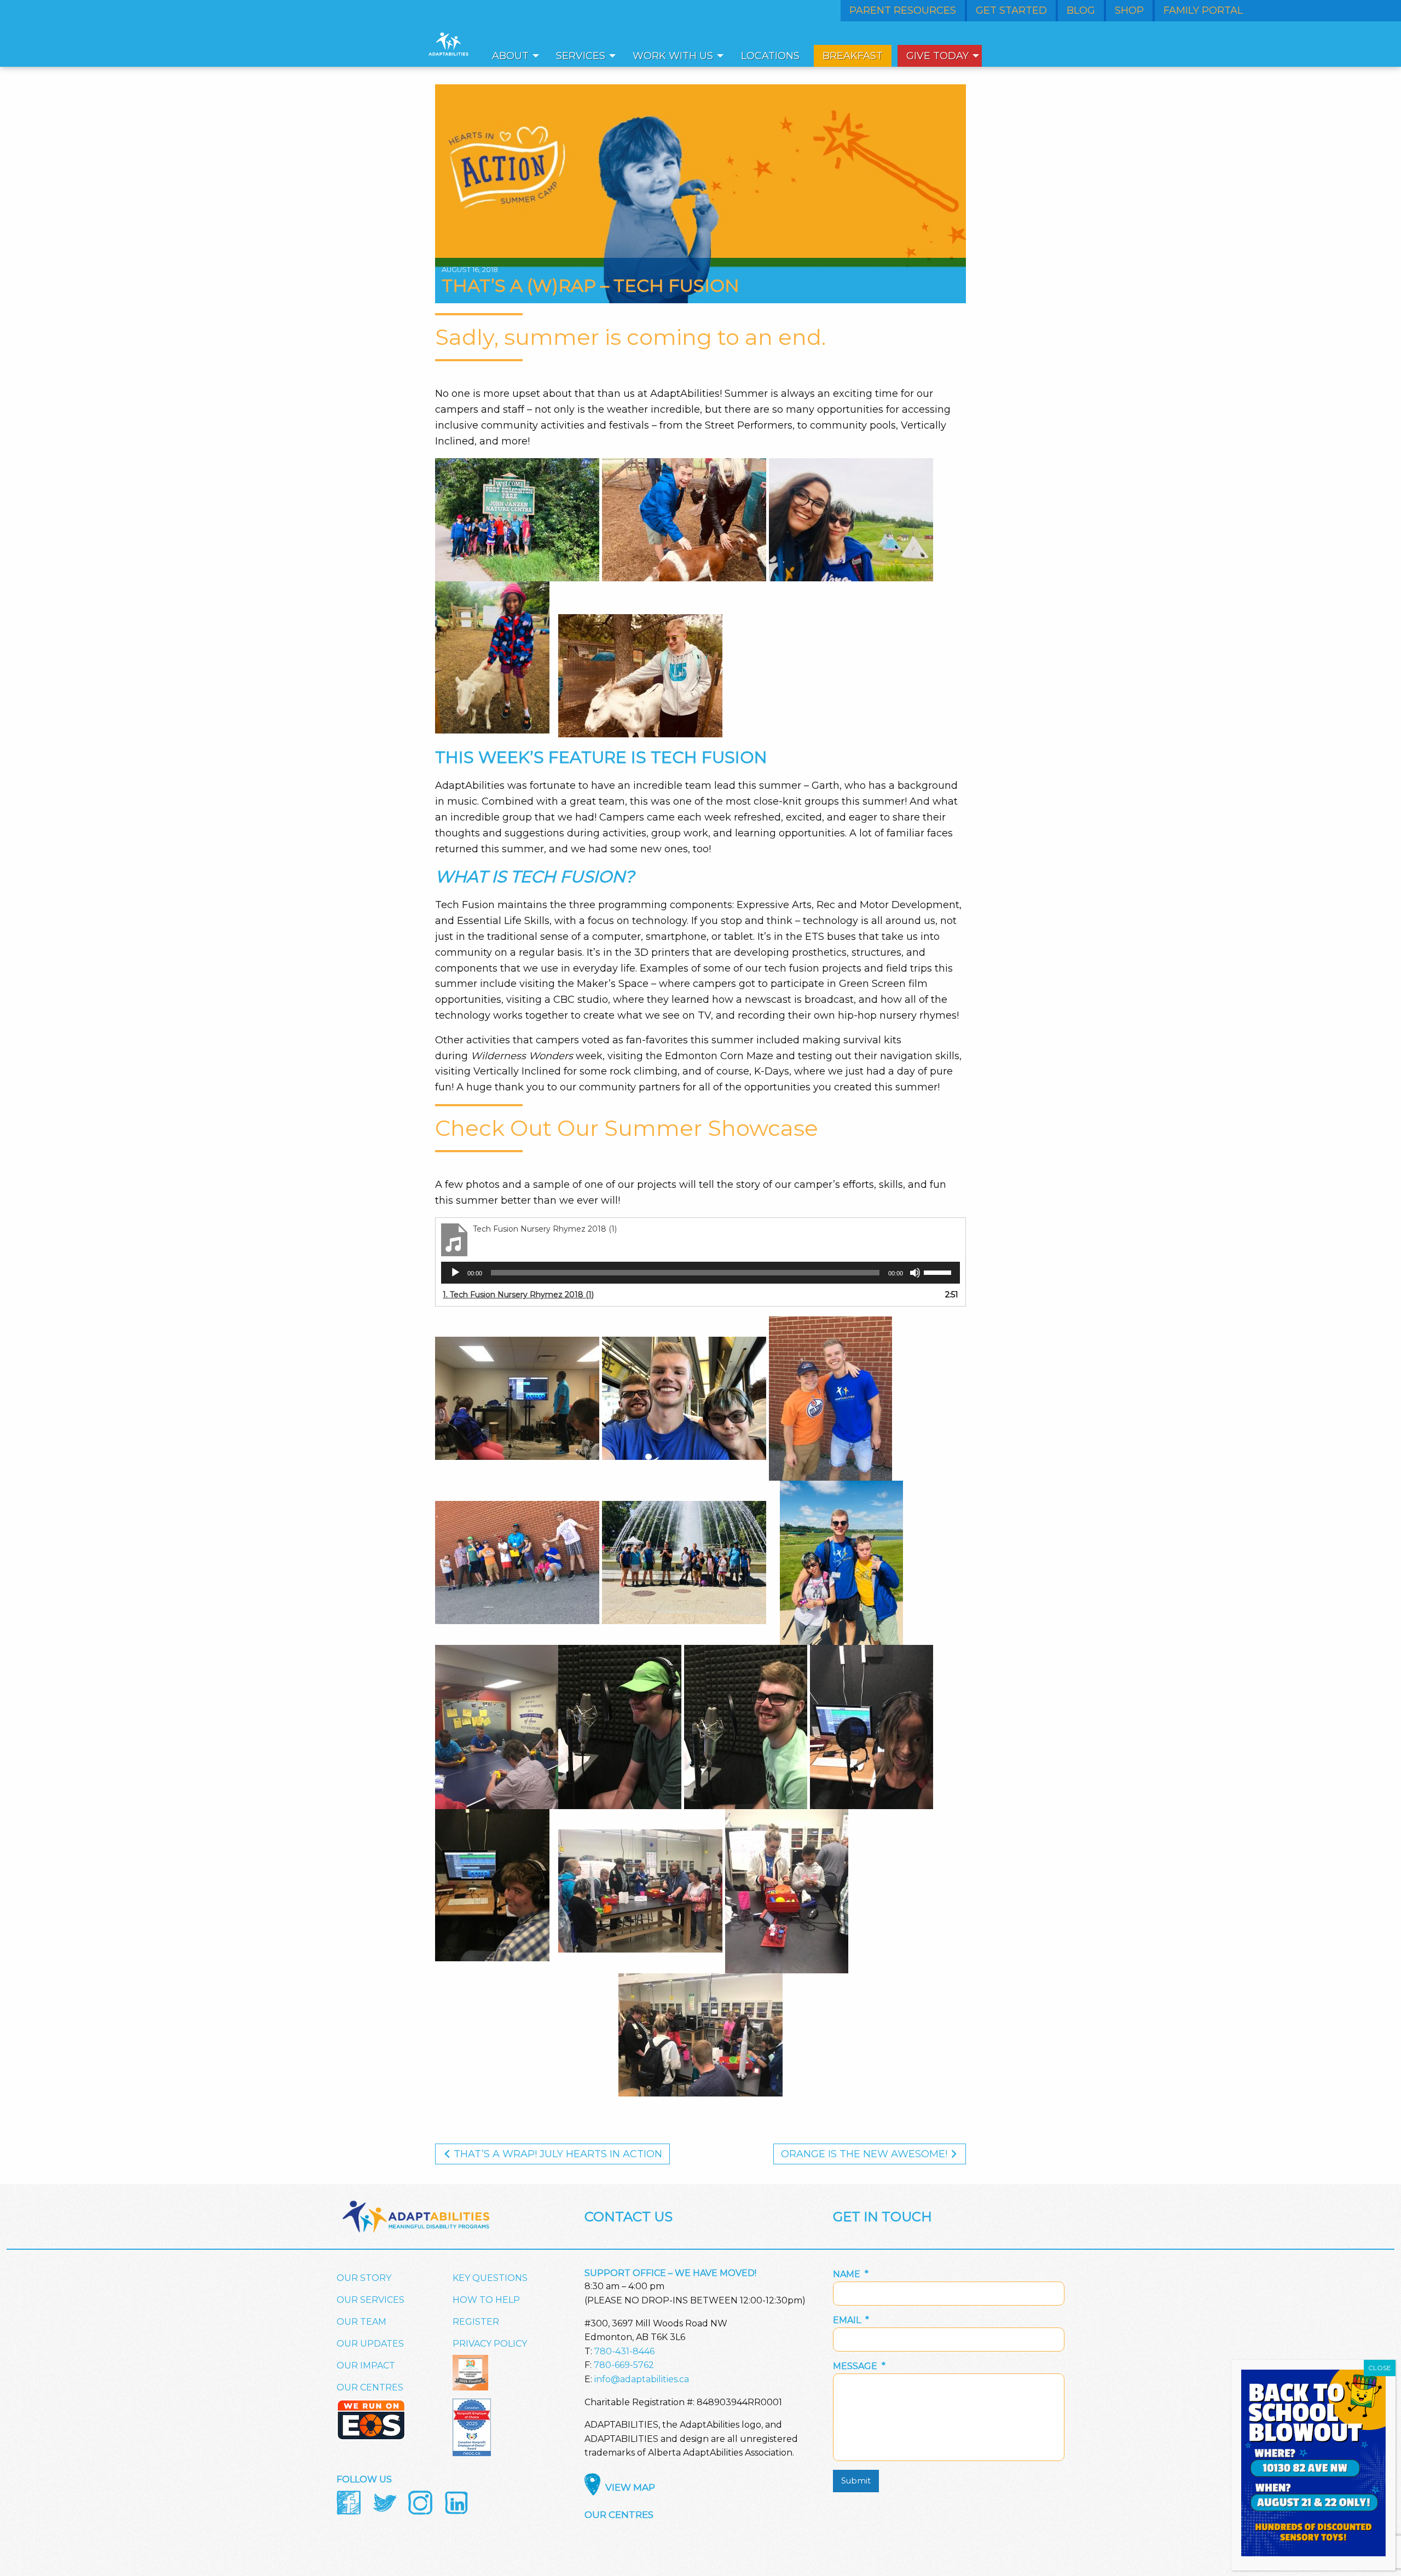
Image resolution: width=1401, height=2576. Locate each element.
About (510, 56)
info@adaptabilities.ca (642, 2379)
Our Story (364, 2278)
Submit (856, 2481)
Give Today (937, 56)
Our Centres (370, 2387)
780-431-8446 (624, 2351)
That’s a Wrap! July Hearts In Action (557, 2154)
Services (581, 56)
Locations (770, 56)
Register (476, 2322)
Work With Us (673, 56)
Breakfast (853, 56)
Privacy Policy (490, 2344)
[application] (700, 1273)
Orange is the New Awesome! (866, 2154)
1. (518, 1295)
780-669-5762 (624, 2365)
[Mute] (915, 1273)
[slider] (939, 1272)
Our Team (361, 2322)
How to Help (486, 2300)
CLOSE (1380, 2368)
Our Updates (370, 2344)
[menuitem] (513, 56)
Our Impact (366, 2366)
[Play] (455, 1273)
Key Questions (490, 2278)
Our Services (370, 2300)
